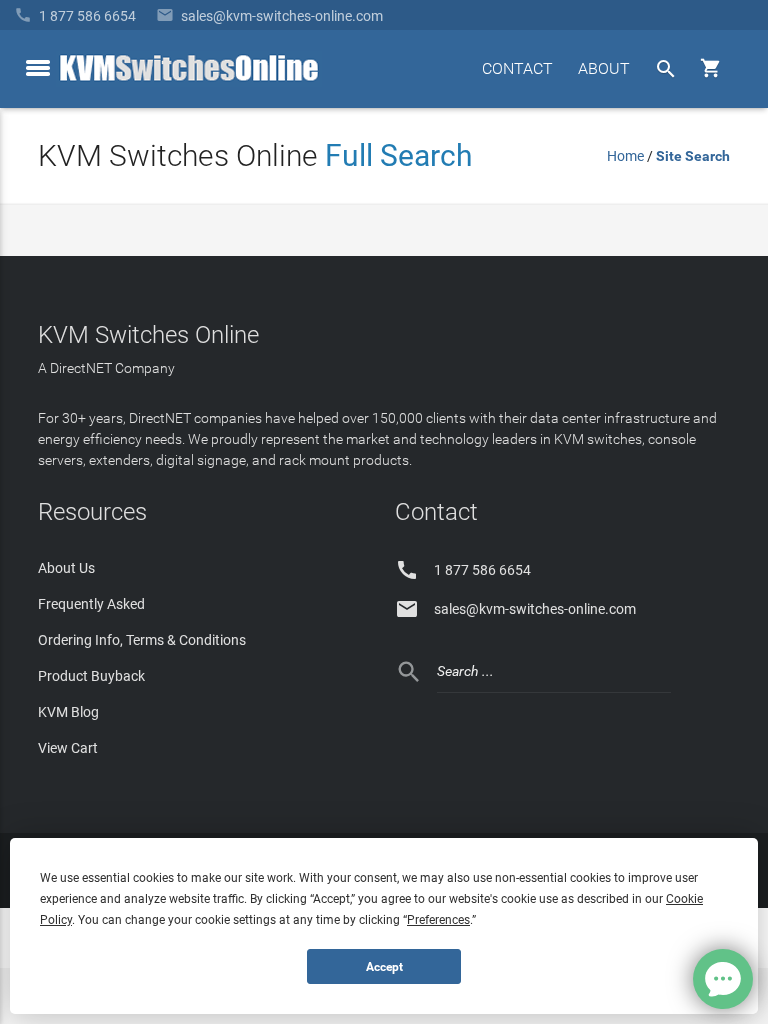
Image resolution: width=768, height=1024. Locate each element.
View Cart (68, 748)
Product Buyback (91, 676)
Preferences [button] (438, 920)
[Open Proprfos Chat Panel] (723, 979)
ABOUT (604, 68)
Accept (384, 967)
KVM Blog (68, 712)
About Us (66, 568)
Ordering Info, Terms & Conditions (142, 640)
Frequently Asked (91, 604)
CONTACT (517, 68)
